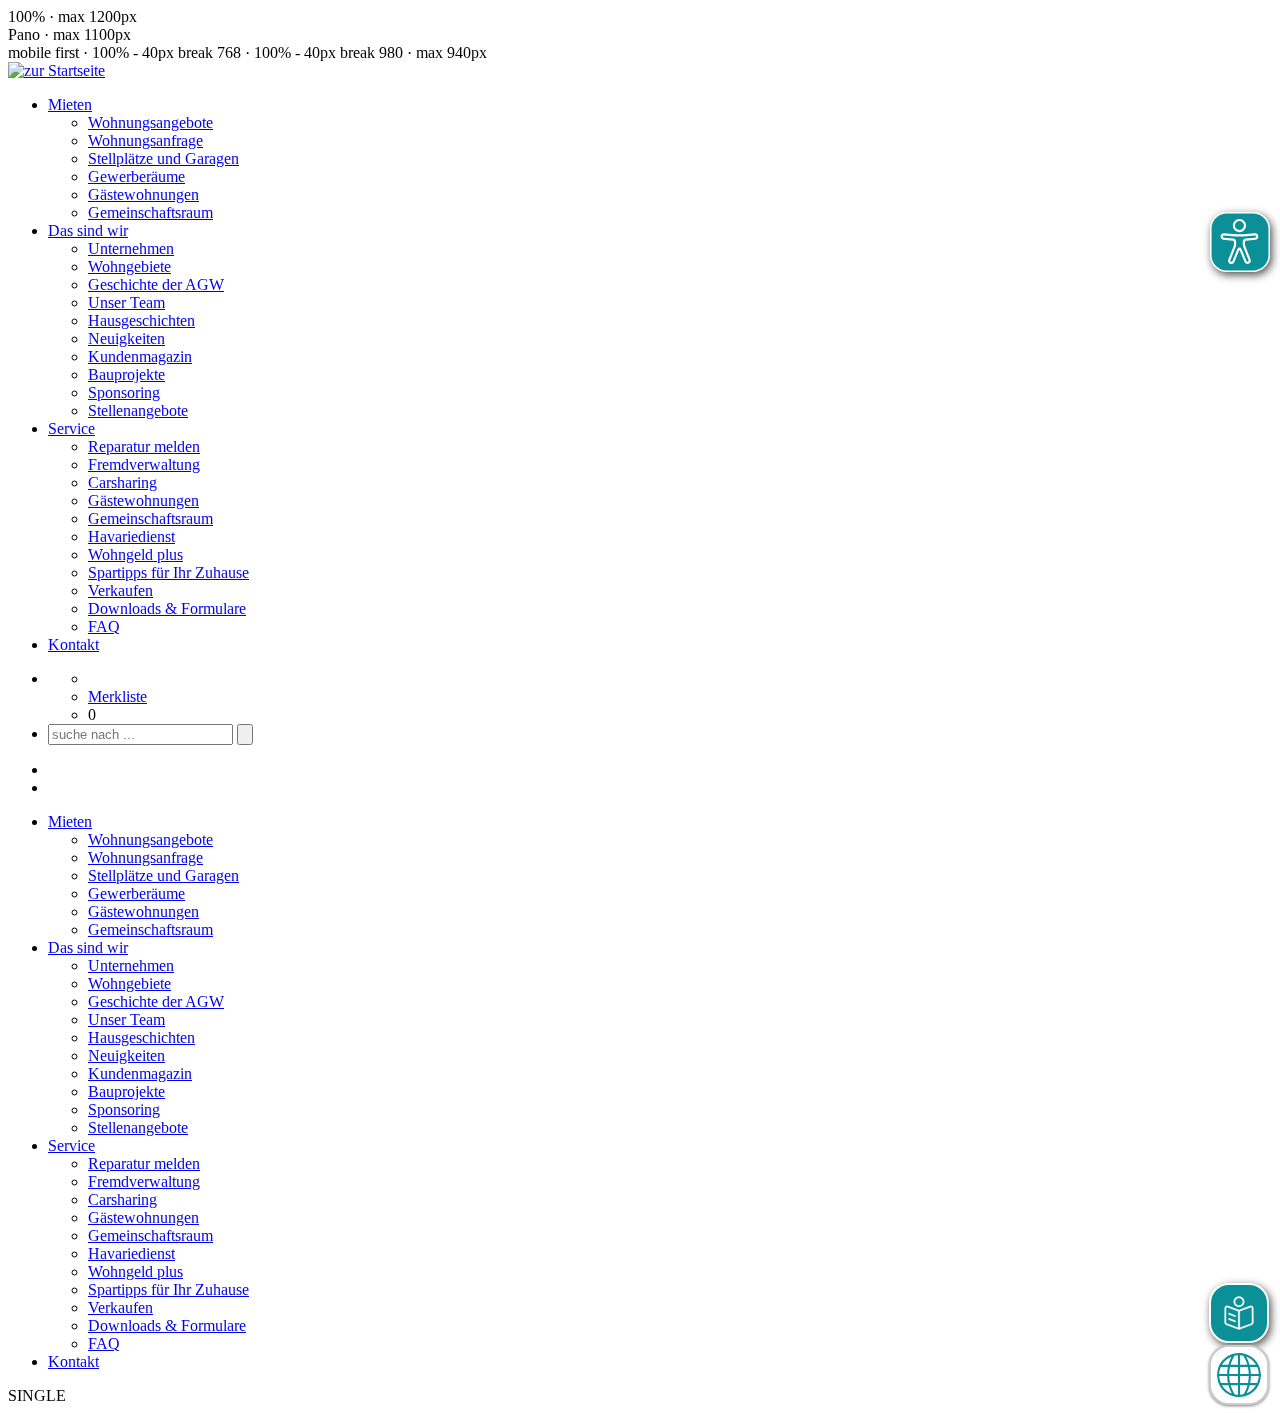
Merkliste (117, 696)
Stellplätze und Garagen (163, 158)
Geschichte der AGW (156, 284)
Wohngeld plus (135, 554)
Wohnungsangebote (150, 122)
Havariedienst (131, 536)
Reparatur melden (144, 446)
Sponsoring (124, 392)
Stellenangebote (138, 410)
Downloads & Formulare (167, 608)
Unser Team (126, 302)
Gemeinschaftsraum (150, 212)
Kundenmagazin (140, 356)
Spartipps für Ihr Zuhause (168, 572)
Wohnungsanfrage (145, 140)
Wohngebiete (129, 266)
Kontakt (73, 644)
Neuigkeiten (126, 338)
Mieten (70, 104)
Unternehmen (131, 248)
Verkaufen (120, 590)
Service (71, 428)
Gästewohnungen (143, 194)
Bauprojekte (126, 374)
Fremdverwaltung (144, 464)
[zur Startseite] (56, 70)
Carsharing (122, 482)
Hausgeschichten (141, 320)
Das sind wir (88, 230)
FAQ (104, 626)
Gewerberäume (136, 176)
